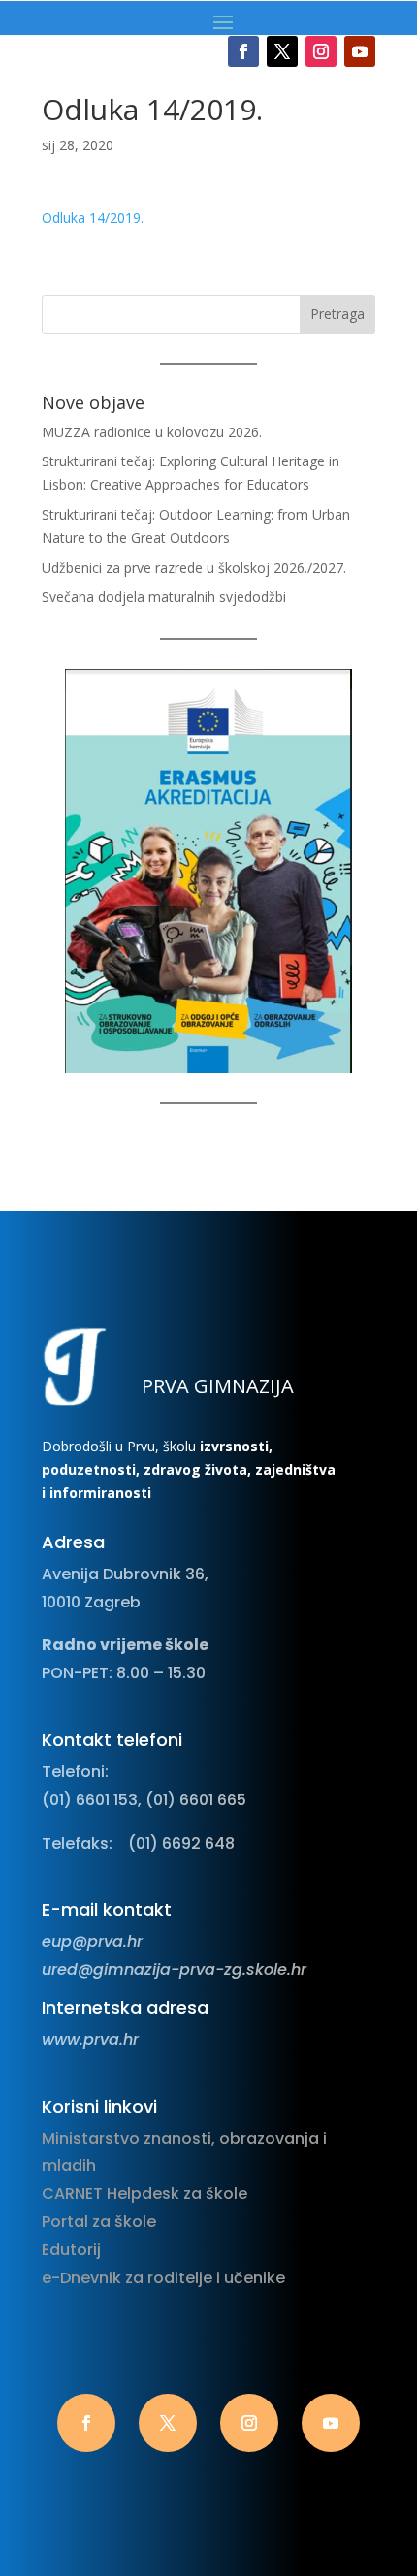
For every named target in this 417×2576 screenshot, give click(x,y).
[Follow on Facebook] (243, 51)
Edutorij (71, 2250)
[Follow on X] (282, 51)
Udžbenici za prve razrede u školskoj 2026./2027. (194, 568)
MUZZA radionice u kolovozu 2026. (152, 432)
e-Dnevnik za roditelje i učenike (163, 2278)
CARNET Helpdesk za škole (144, 2194)
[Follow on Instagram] (321, 51)
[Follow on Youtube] (360, 51)
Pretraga (337, 314)
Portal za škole (99, 2222)
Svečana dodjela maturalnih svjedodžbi (164, 597)
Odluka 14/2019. (93, 218)
